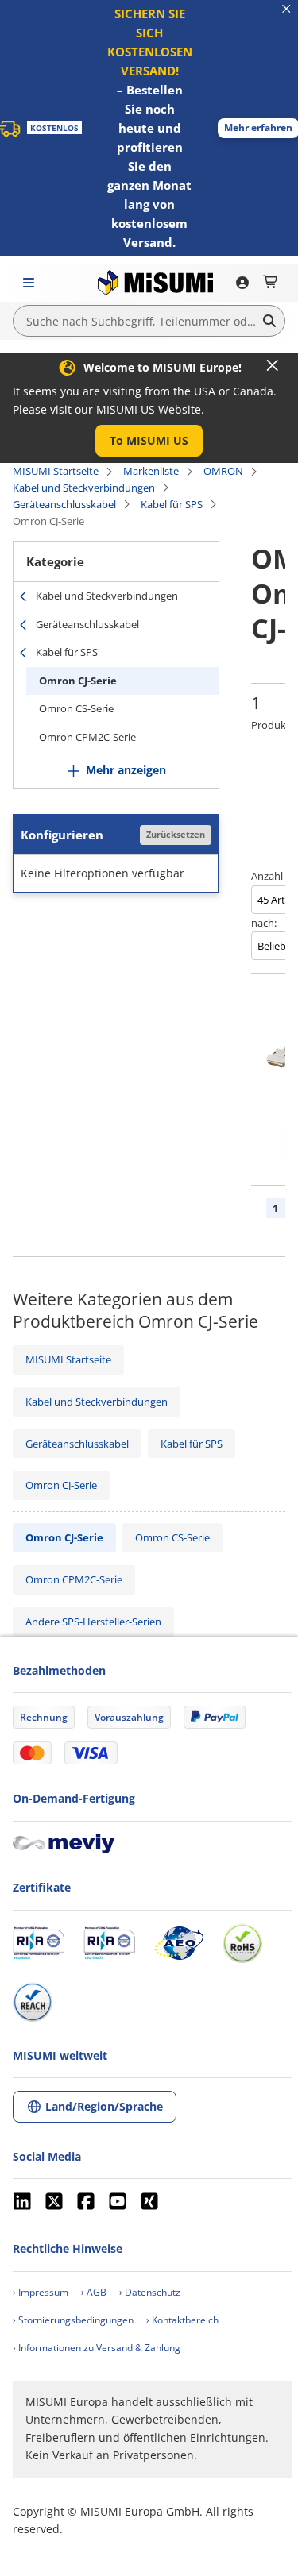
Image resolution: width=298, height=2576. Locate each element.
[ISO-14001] (109, 1943)
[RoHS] (242, 1943)
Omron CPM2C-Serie (87, 737)
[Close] (273, 365)
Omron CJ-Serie (78, 681)
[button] (149, 441)
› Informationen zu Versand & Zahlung (97, 2348)
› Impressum (41, 2292)
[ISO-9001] (39, 1943)
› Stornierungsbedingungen (73, 2320)
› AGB (94, 2292)
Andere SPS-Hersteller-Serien (93, 1622)
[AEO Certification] (179, 1943)
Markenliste (151, 471)
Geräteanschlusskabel (64, 504)
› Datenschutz (150, 2292)
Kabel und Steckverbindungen (84, 488)
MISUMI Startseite (56, 471)
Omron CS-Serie (76, 708)
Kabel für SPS (172, 504)
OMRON (223, 471)
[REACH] (33, 2002)
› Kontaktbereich (182, 2320)
